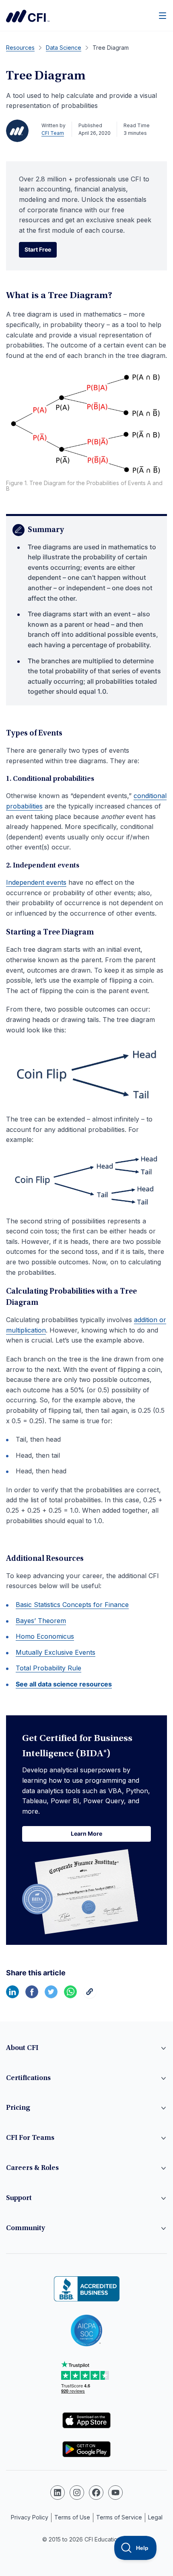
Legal (155, 2517)
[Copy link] (90, 1996)
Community (26, 2229)
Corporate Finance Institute (28, 16)
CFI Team (53, 133)
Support (19, 2198)
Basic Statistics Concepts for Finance (72, 1605)
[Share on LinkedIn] (12, 1996)
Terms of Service (119, 2517)
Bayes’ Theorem (41, 1621)
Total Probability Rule (48, 1668)
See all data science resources (64, 1684)
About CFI (22, 2048)
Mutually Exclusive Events (56, 1652)
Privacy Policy (30, 2517)
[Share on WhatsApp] (70, 1996)
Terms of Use (72, 2517)
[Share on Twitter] (51, 1996)
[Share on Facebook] (32, 1996)
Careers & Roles (32, 2168)
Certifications (28, 2078)
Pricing (18, 2108)
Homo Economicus (45, 1636)
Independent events (36, 882)
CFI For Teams (30, 2138)
